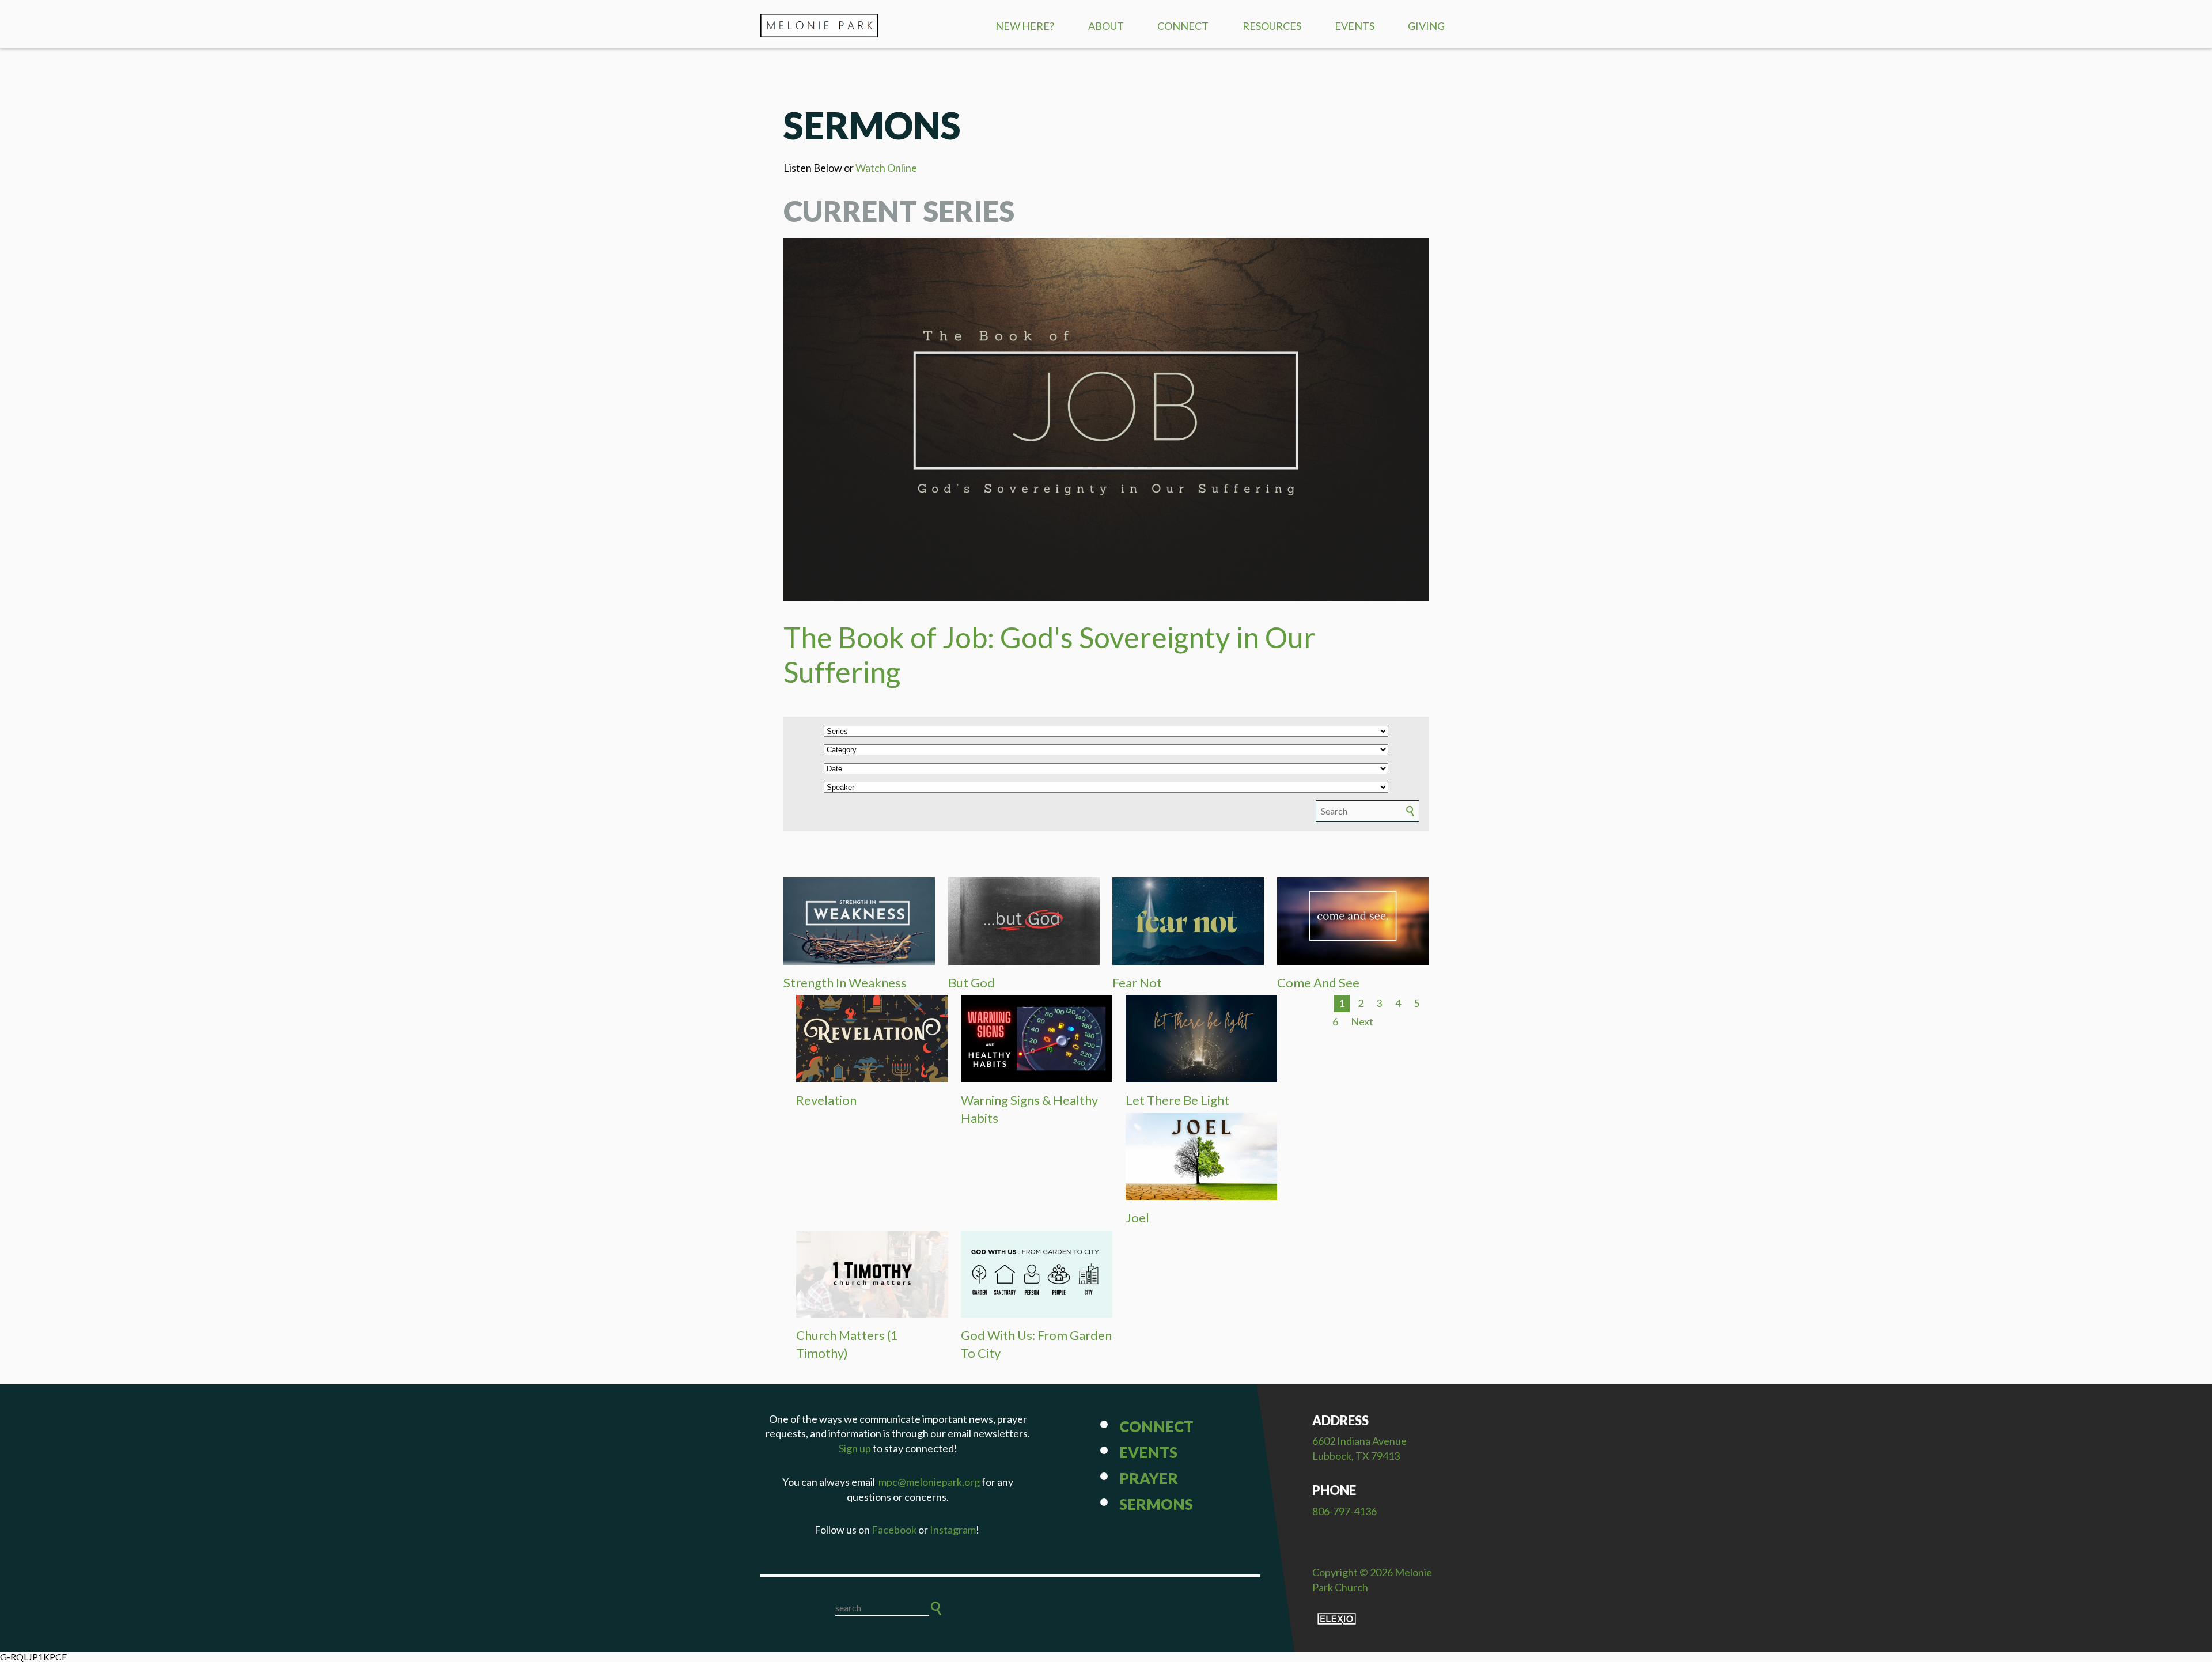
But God (971, 983)
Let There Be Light (1177, 1100)
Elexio (1337, 1619)
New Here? (1025, 26)
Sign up (855, 1448)
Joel (1137, 1218)
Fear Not (1137, 983)
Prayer (1149, 1478)
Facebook (894, 1530)
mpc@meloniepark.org (929, 1482)
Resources (1272, 26)
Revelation (826, 1100)
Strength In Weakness (845, 983)
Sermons (1156, 1504)
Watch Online (886, 168)
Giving (1426, 26)
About (1106, 26)
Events (1355, 26)
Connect (1183, 26)
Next (1362, 1021)
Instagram (953, 1530)
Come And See (1318, 983)
